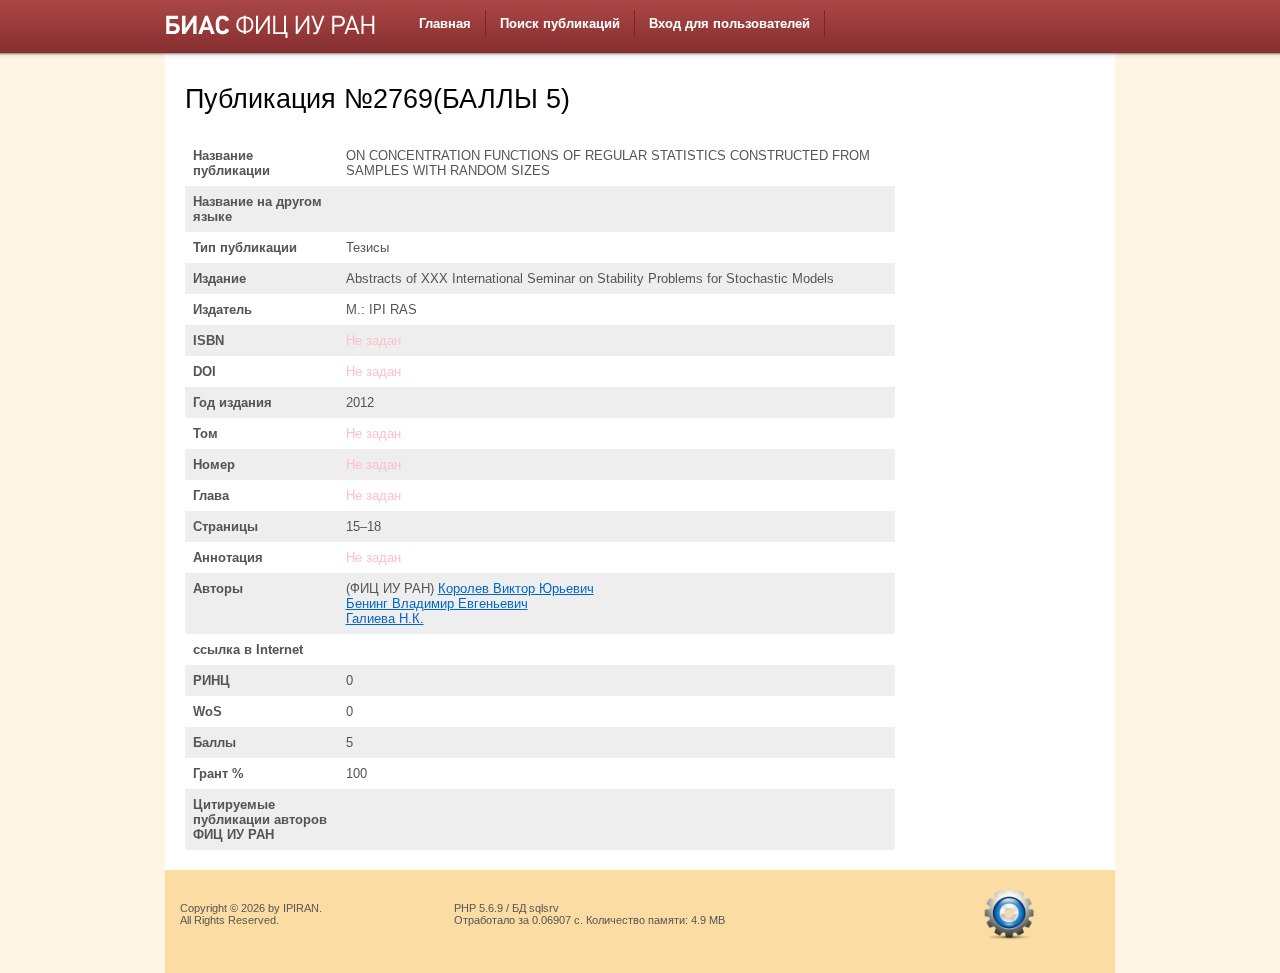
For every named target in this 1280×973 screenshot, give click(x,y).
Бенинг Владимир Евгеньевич (437, 603)
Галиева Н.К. (385, 618)
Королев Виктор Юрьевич (516, 588)
